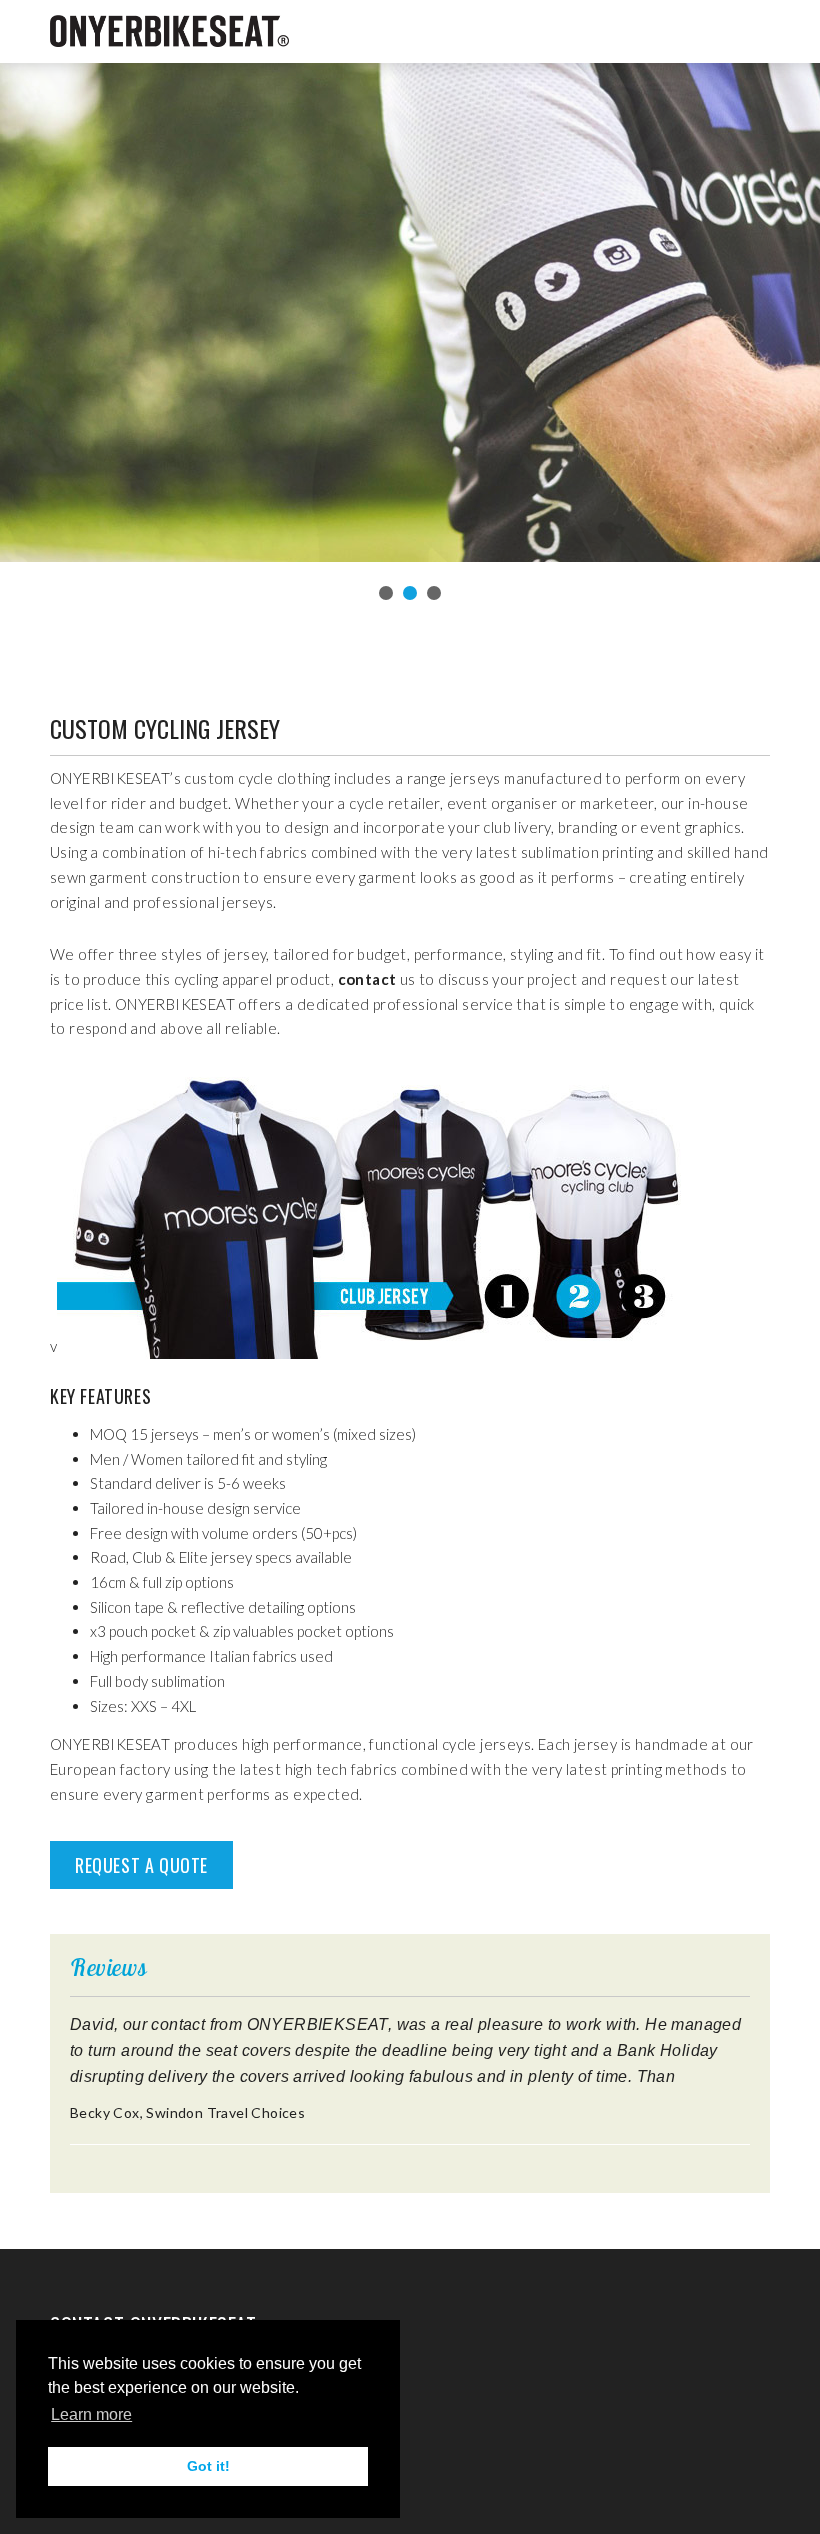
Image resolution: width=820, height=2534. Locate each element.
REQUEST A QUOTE (141, 1865)
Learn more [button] (91, 2414)
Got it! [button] (208, 2466)
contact (369, 979)
